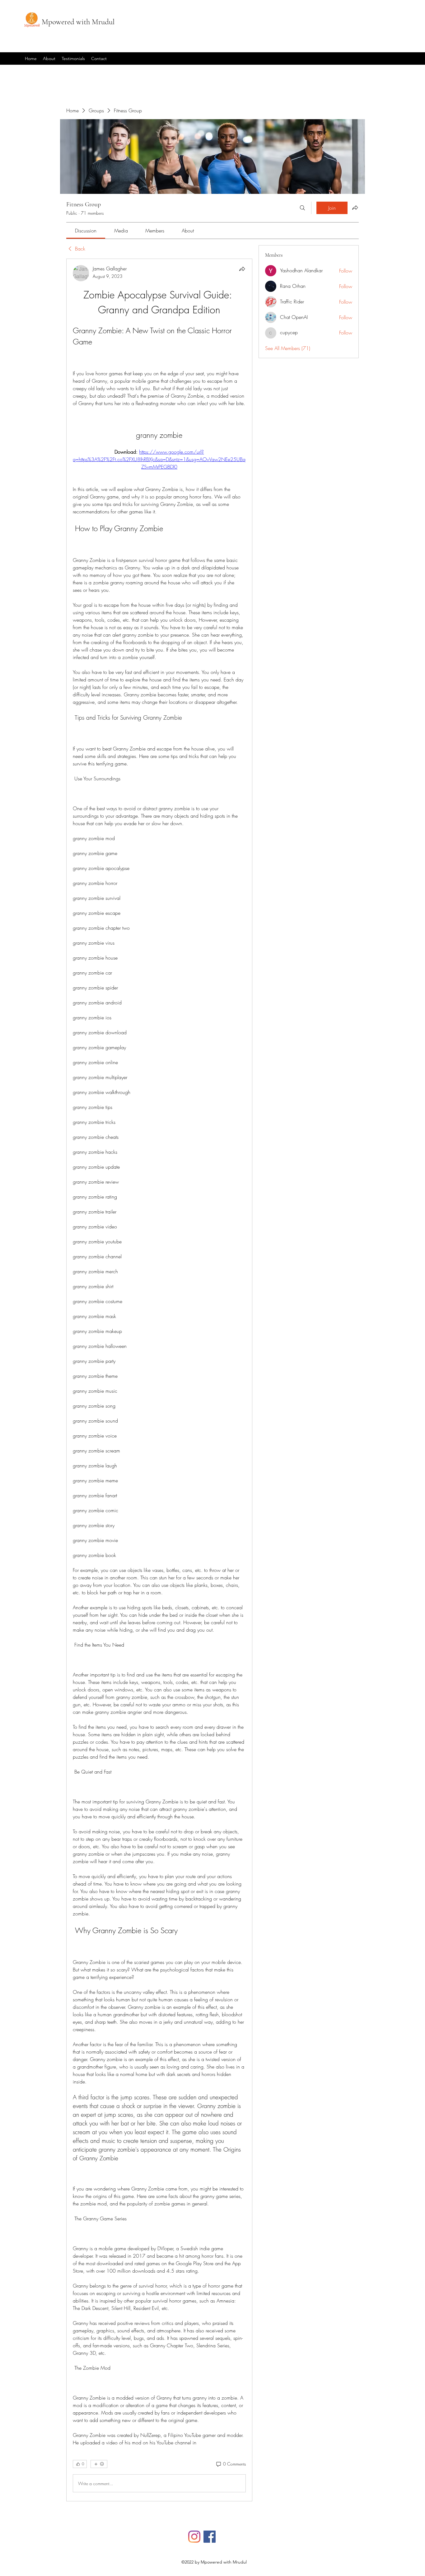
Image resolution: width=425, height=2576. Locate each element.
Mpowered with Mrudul (78, 22)
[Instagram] (194, 2537)
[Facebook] (210, 2537)
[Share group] (355, 208)
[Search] (302, 208)
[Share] (242, 269)
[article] (159, 1380)
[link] (86, 231)
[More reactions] (99, 2464)
